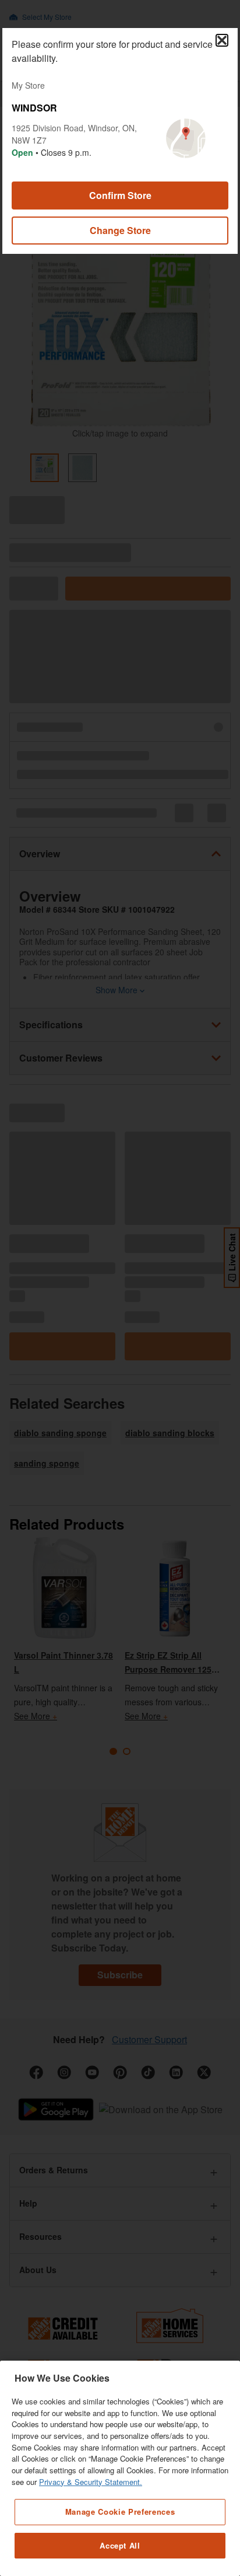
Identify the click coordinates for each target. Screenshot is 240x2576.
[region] (120, 2468)
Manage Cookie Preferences (120, 2512)
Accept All (120, 2545)
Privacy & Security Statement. (91, 2482)
